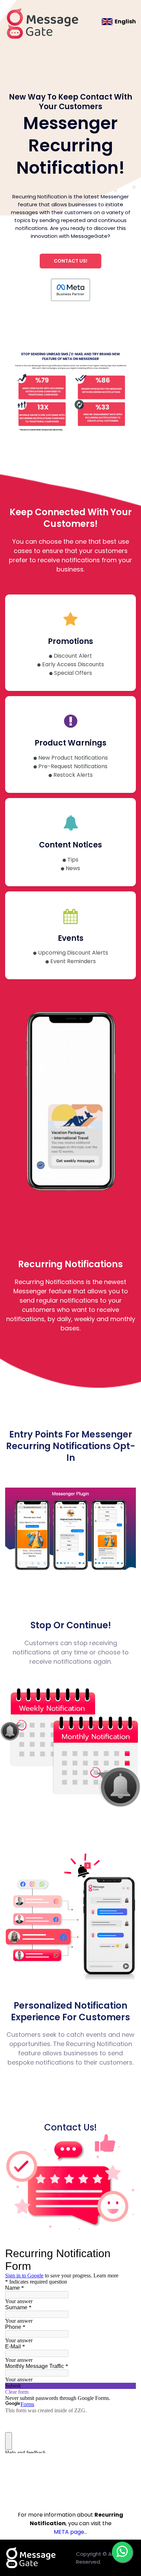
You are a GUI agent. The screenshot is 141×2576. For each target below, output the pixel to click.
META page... (70, 2532)
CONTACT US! (70, 261)
